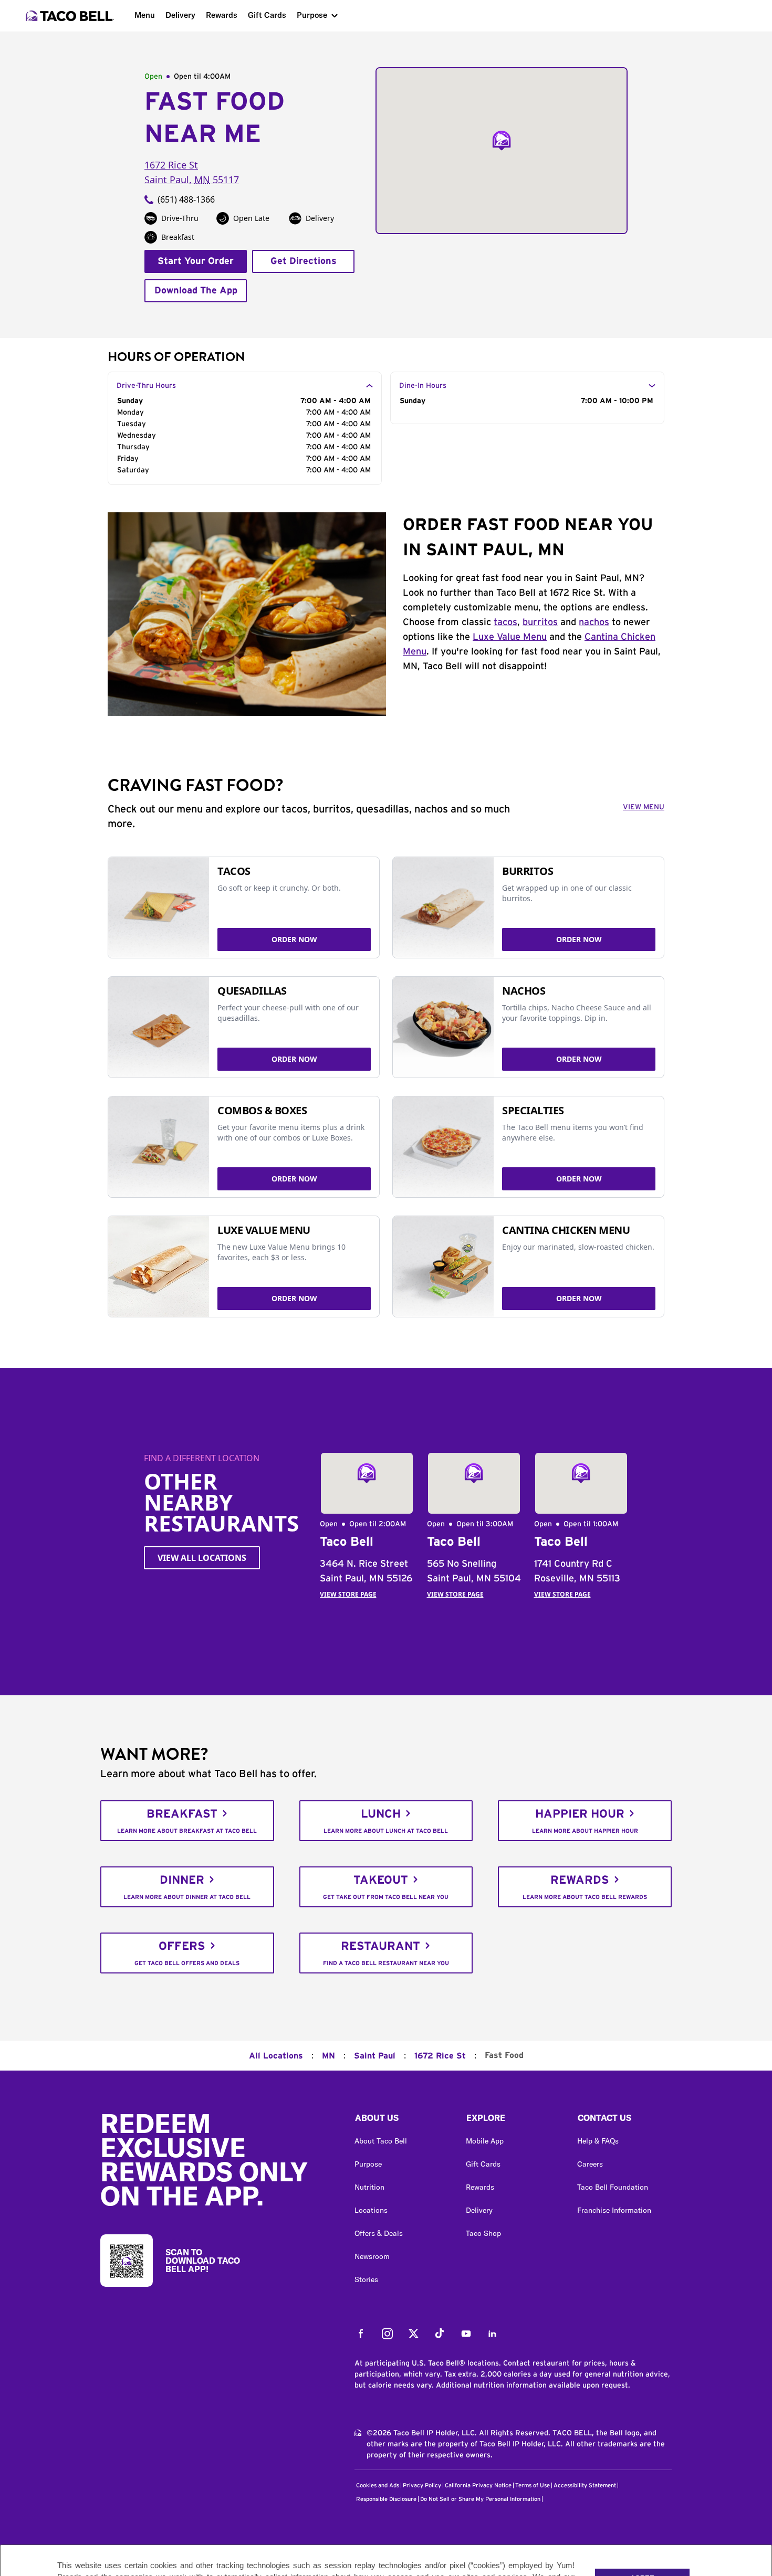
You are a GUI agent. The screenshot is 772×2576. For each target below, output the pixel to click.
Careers (590, 2164)
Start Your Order (196, 261)
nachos (594, 622)
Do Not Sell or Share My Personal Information (480, 2499)
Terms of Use (533, 2485)
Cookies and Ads (378, 2485)
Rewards (222, 15)
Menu (145, 15)
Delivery (180, 15)
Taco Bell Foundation (613, 2187)
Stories (366, 2279)
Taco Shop (483, 2233)
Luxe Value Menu (510, 637)
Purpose (312, 15)
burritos (540, 622)
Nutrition (369, 2187)
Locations (371, 2210)
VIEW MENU (644, 807)
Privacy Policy (422, 2485)
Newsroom (372, 2256)
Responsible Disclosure (386, 2499)
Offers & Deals (379, 2233)
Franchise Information (614, 2210)
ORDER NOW (294, 939)
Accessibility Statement (585, 2485)
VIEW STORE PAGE (348, 1594)
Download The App (196, 291)
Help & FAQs (598, 2141)
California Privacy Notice (478, 2485)
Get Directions (304, 261)
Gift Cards (267, 15)
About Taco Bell (381, 2141)
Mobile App (485, 2141)
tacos (505, 622)
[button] (402, 2120)
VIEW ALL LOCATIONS (202, 1558)
